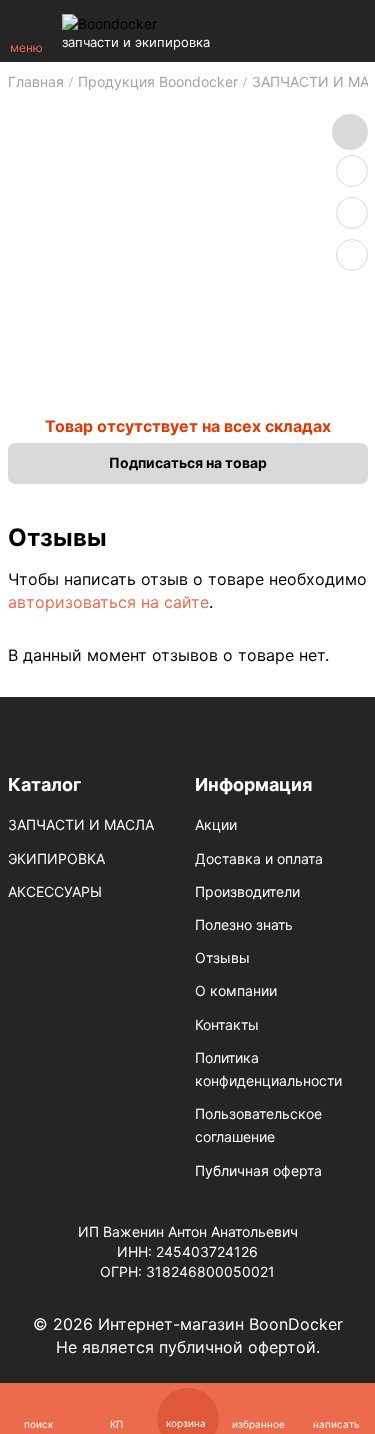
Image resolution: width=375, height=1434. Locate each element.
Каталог (44, 784)
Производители (247, 891)
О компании (236, 990)
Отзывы (222, 957)
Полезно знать (244, 924)
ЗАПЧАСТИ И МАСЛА (81, 824)
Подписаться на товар (188, 462)
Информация (253, 784)
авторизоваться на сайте (108, 602)
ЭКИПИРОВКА (56, 858)
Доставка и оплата (259, 858)
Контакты (227, 1024)
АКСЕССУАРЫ (55, 891)
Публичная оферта (258, 1170)
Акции (216, 824)
